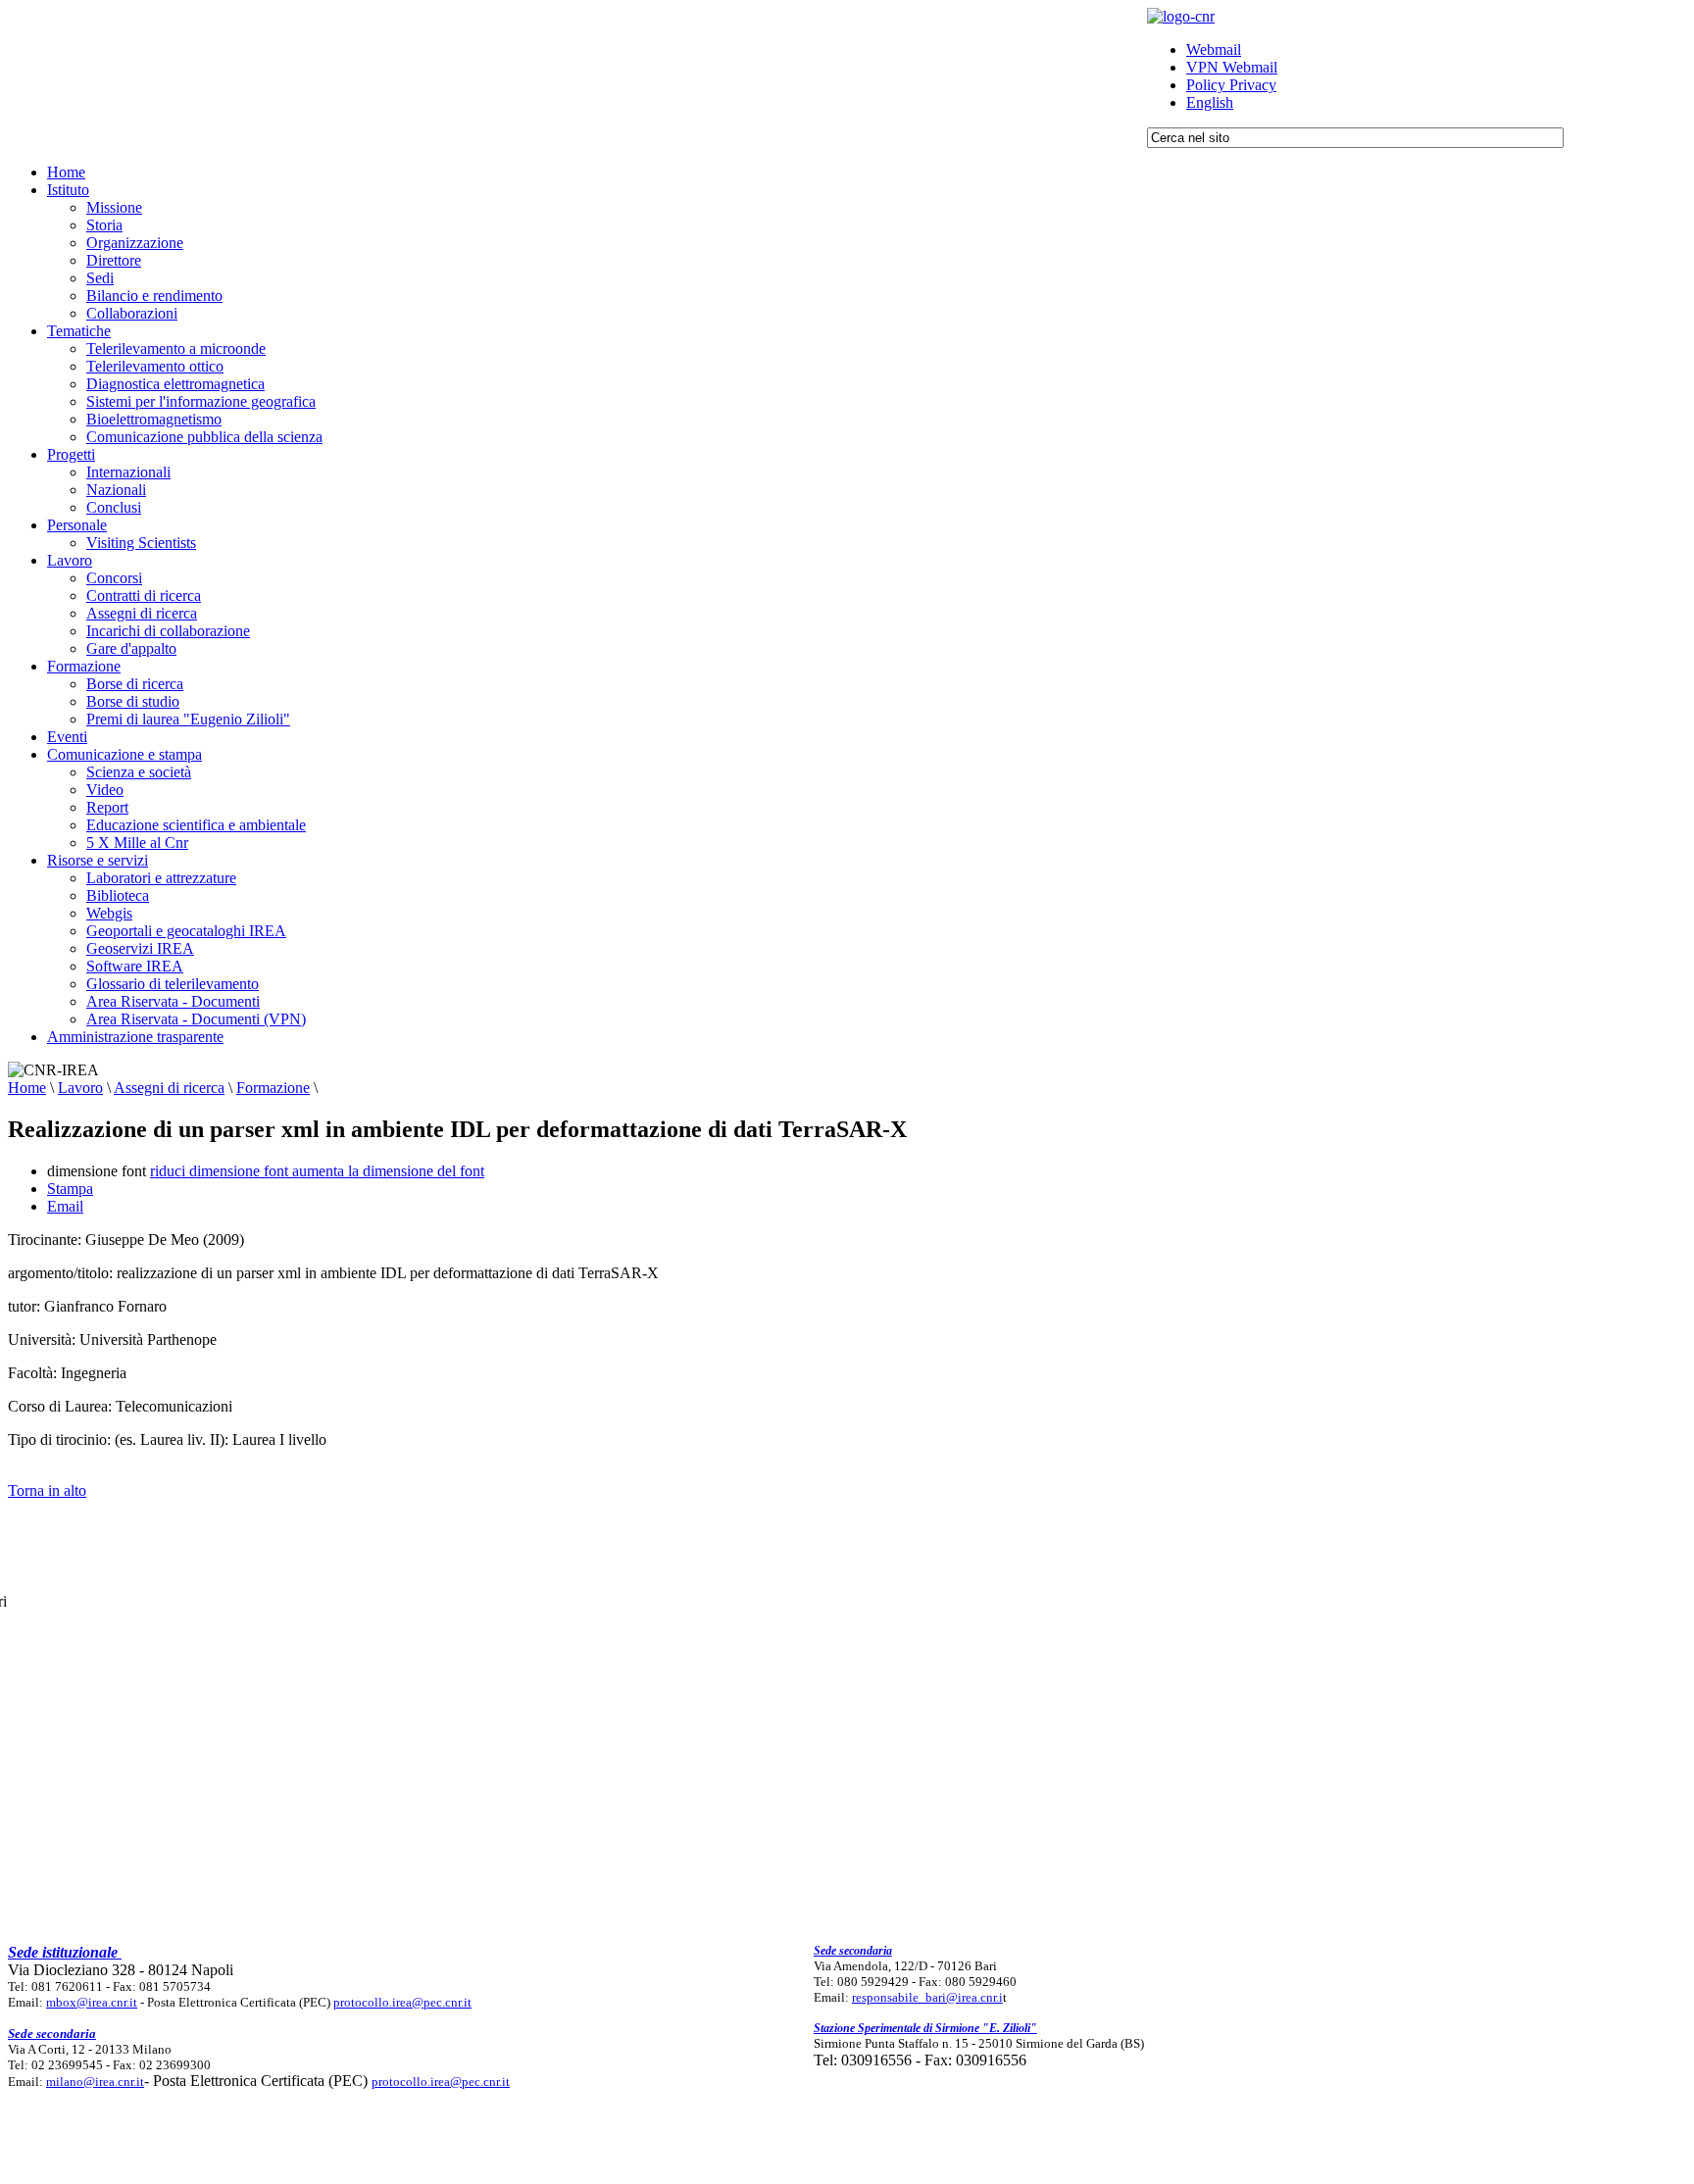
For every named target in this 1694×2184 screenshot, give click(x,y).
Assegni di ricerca (169, 1088)
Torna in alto (47, 1490)
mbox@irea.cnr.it (92, 2002)
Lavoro (80, 1088)
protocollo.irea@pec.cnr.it (402, 2002)
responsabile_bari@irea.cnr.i (927, 1997)
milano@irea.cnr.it (95, 2082)
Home (27, 1088)
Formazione (273, 1088)
